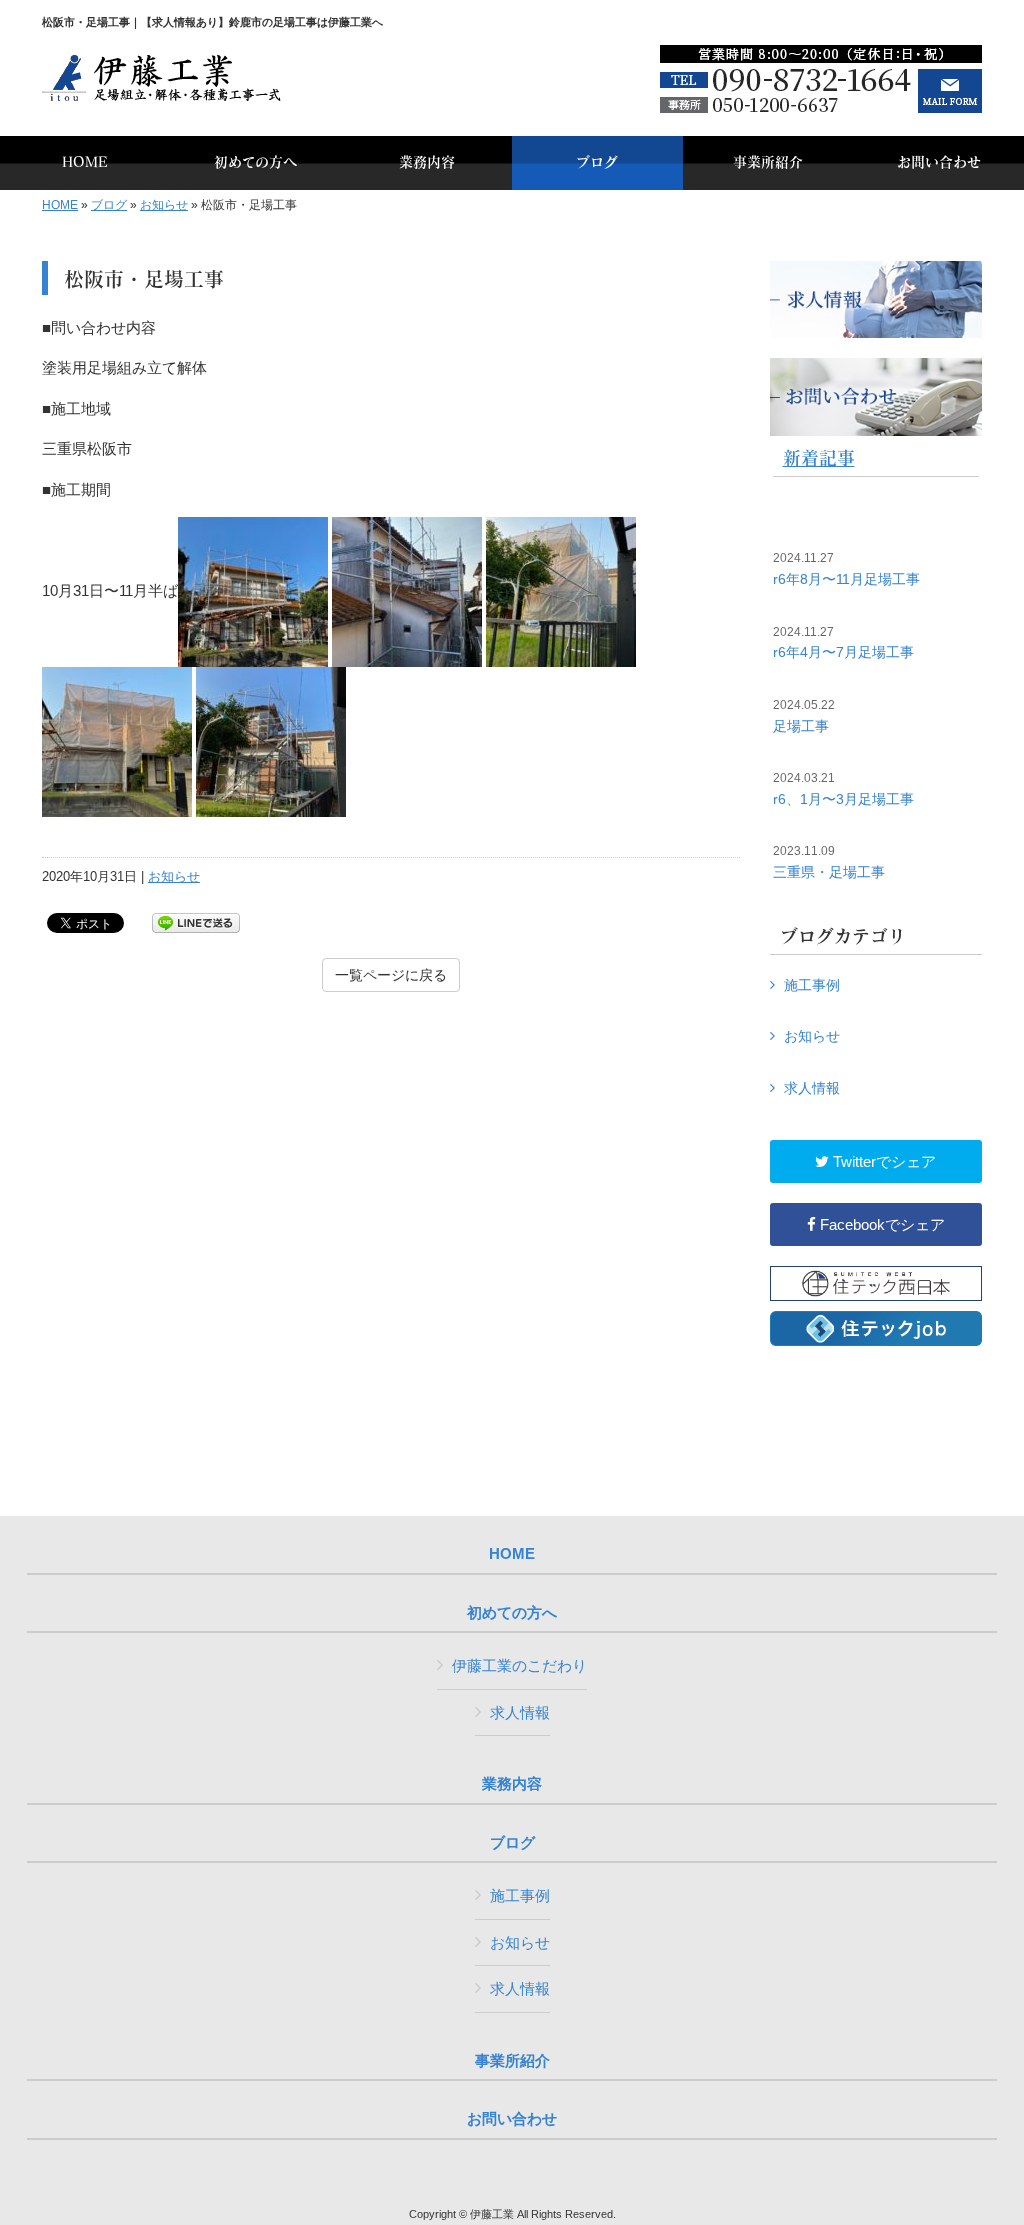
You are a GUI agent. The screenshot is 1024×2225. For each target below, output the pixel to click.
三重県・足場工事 (829, 862)
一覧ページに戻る (391, 975)
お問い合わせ (512, 2119)
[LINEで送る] (196, 921)
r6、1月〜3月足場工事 (843, 789)
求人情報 (812, 1088)
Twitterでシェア (882, 1161)
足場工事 (804, 716)
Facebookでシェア (880, 1224)
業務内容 (512, 1784)
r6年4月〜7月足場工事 (843, 643)
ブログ (109, 205)
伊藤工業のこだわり (519, 1665)
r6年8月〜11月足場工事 (846, 569)
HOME (60, 205)
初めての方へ (512, 1613)
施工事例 (812, 985)
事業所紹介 (512, 2061)
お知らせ (164, 205)
